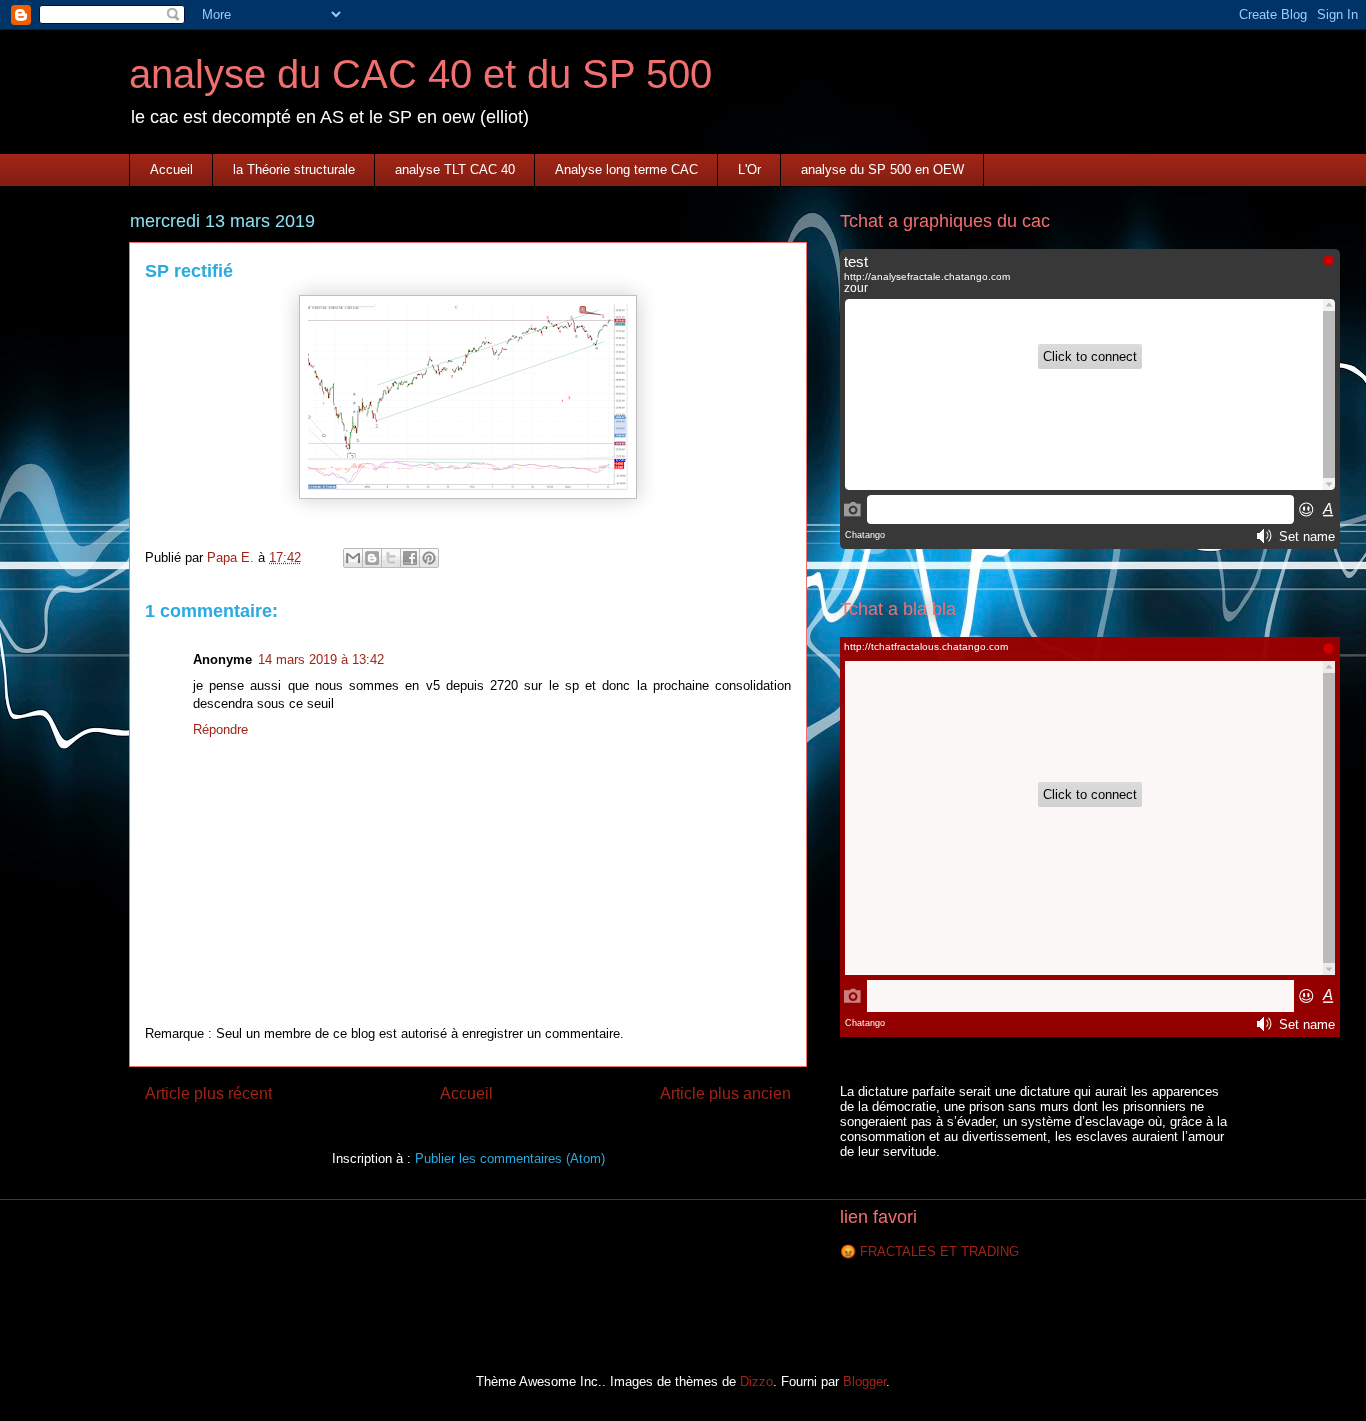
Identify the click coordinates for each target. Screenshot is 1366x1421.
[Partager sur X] (391, 558)
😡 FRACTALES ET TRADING (929, 1251)
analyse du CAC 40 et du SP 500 (420, 74)
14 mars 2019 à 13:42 (321, 659)
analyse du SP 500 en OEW (882, 169)
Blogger (864, 1381)
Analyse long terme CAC (626, 169)
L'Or (749, 169)
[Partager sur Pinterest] (429, 558)
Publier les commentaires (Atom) (510, 1158)
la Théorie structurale (294, 169)
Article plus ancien (725, 1093)
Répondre (220, 729)
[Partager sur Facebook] (410, 558)
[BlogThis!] (372, 558)
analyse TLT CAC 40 (455, 169)
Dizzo (756, 1381)
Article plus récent (208, 1093)
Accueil (171, 169)
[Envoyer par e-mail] (353, 558)
